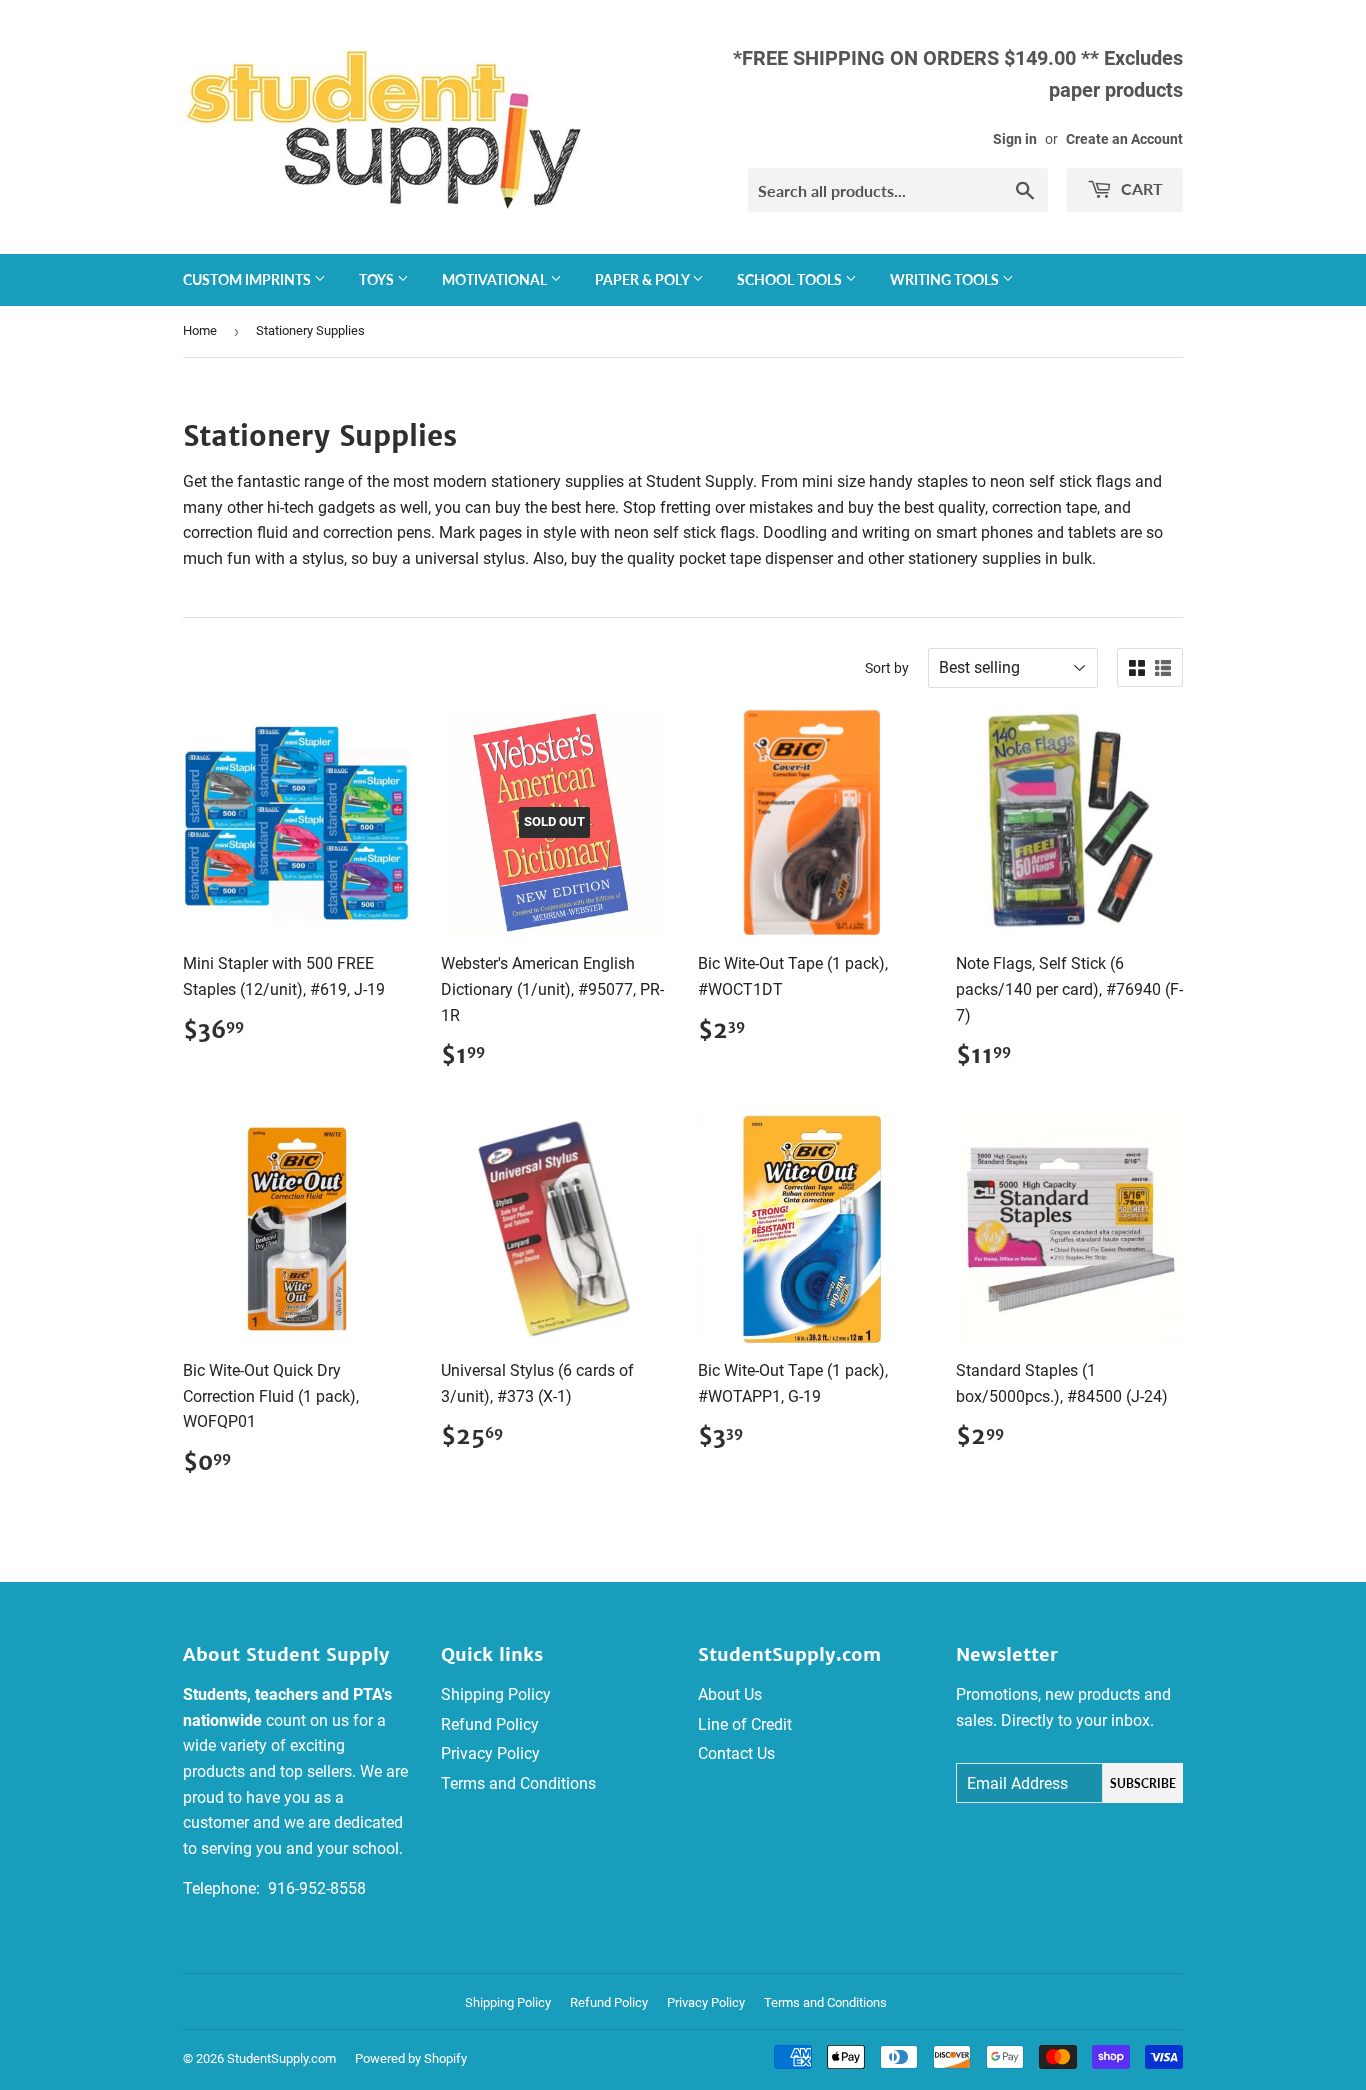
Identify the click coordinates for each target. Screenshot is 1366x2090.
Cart (1140, 188)
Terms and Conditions (518, 1783)
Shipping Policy (496, 1694)
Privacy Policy (490, 1753)
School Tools (791, 279)
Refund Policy (490, 1724)
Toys (378, 279)
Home (200, 330)
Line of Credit (745, 1724)
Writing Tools (946, 279)
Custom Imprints (248, 279)
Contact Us (736, 1753)
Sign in (1015, 139)
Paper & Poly (643, 279)
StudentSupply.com (281, 2058)
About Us (730, 1694)
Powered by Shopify (411, 2058)
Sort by (887, 668)
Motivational (496, 279)
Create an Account (1124, 139)
